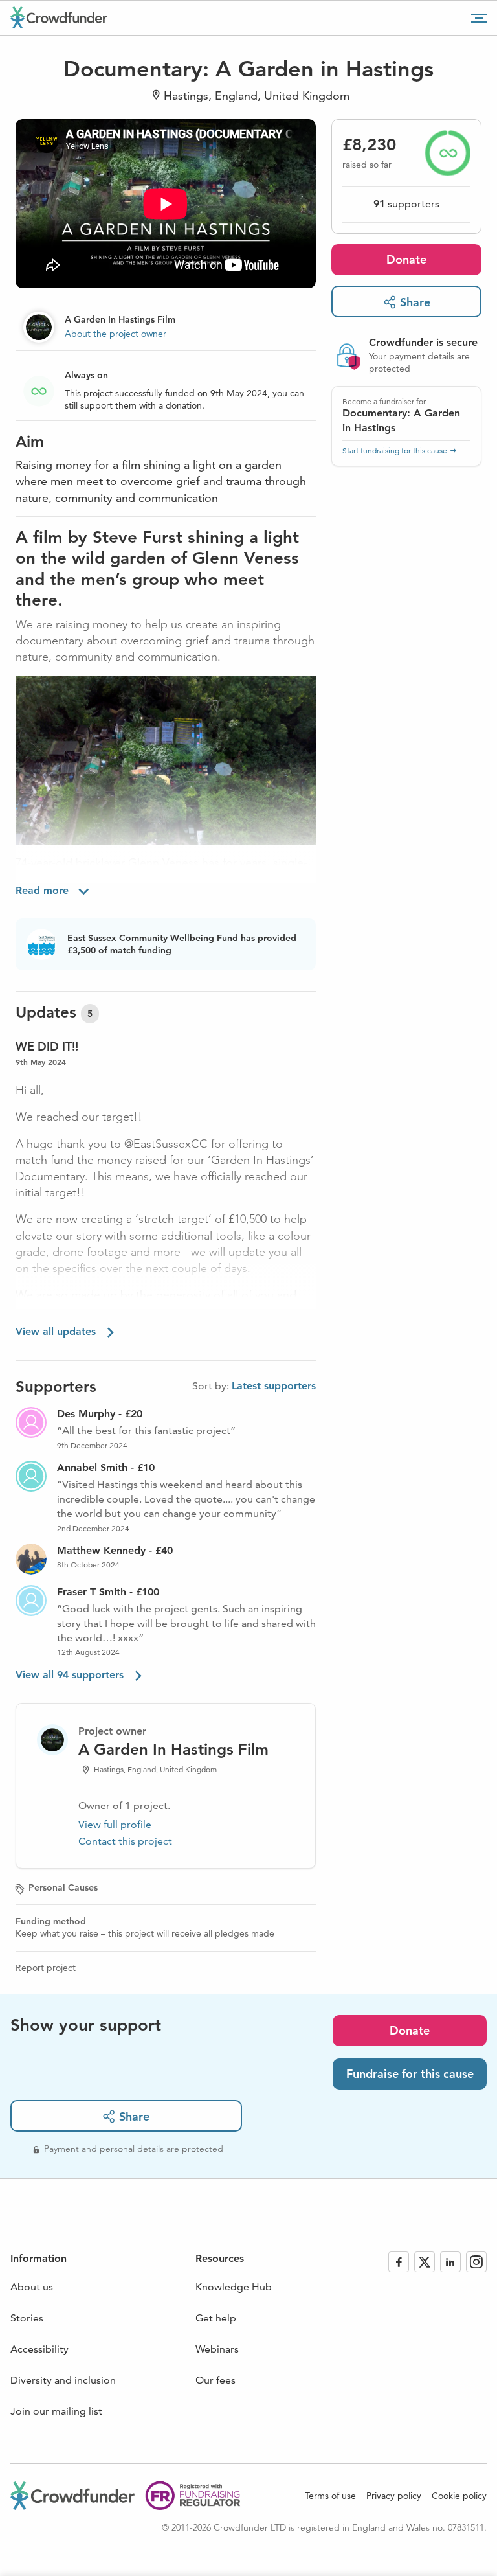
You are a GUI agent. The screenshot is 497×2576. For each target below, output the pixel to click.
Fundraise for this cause (410, 2074)
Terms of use (330, 2496)
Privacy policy (394, 2496)
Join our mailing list (56, 2411)
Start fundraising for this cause (395, 450)
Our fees (215, 2380)
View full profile (115, 1824)
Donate (406, 259)
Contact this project (125, 1841)
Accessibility (39, 2349)
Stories (27, 2318)
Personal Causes (63, 1887)
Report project (46, 1968)
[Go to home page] (59, 17)
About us (32, 2287)
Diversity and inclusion (63, 2380)
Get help (216, 2318)
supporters (406, 204)
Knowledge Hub (234, 2287)
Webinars (217, 2349)
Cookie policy (459, 2496)
